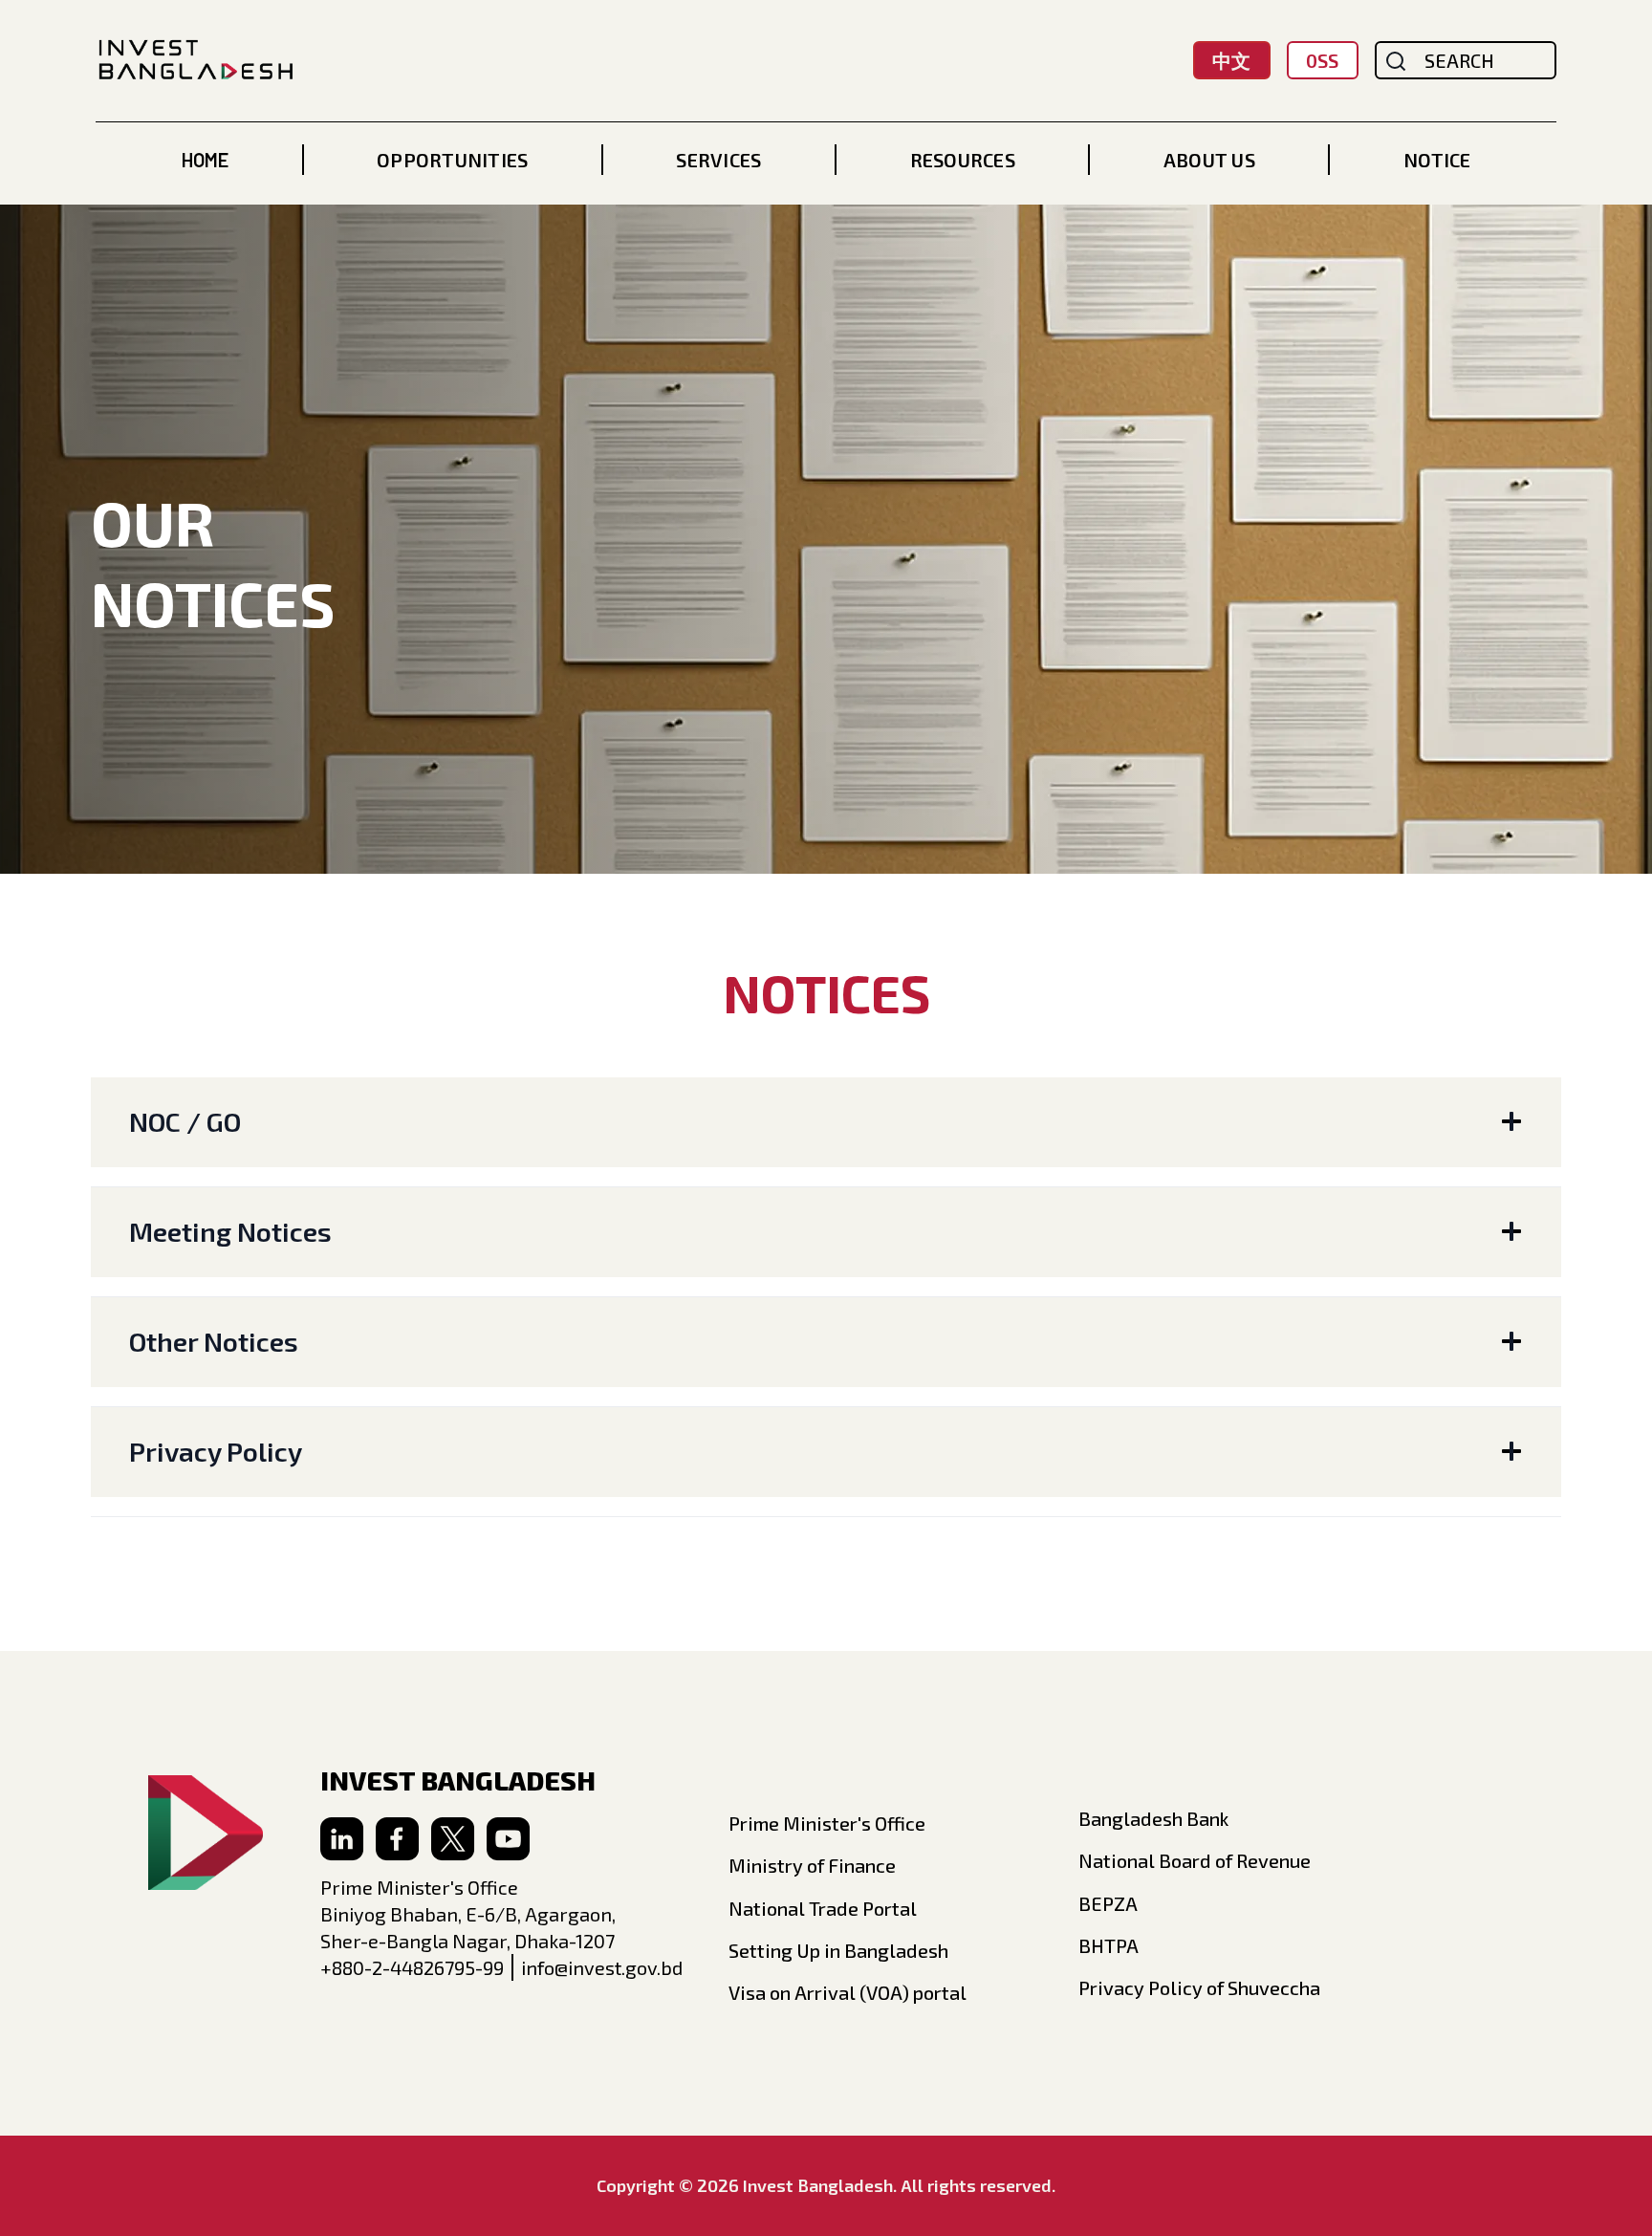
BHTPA (1109, 1945)
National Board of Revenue (1195, 1860)
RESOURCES (963, 160)
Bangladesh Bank (1153, 1818)
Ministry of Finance (812, 1865)
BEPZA (1108, 1903)
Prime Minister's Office (827, 1823)
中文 (1231, 60)
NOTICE (1437, 160)
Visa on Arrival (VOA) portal (848, 1992)
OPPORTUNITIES (452, 160)
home (205, 160)
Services (718, 160)
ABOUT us (1209, 160)
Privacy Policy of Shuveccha (1199, 1987)
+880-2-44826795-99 (412, 1967)
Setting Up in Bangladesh (838, 1950)
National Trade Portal (823, 1908)
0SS (1322, 60)
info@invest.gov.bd (602, 1967)
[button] (452, 160)
